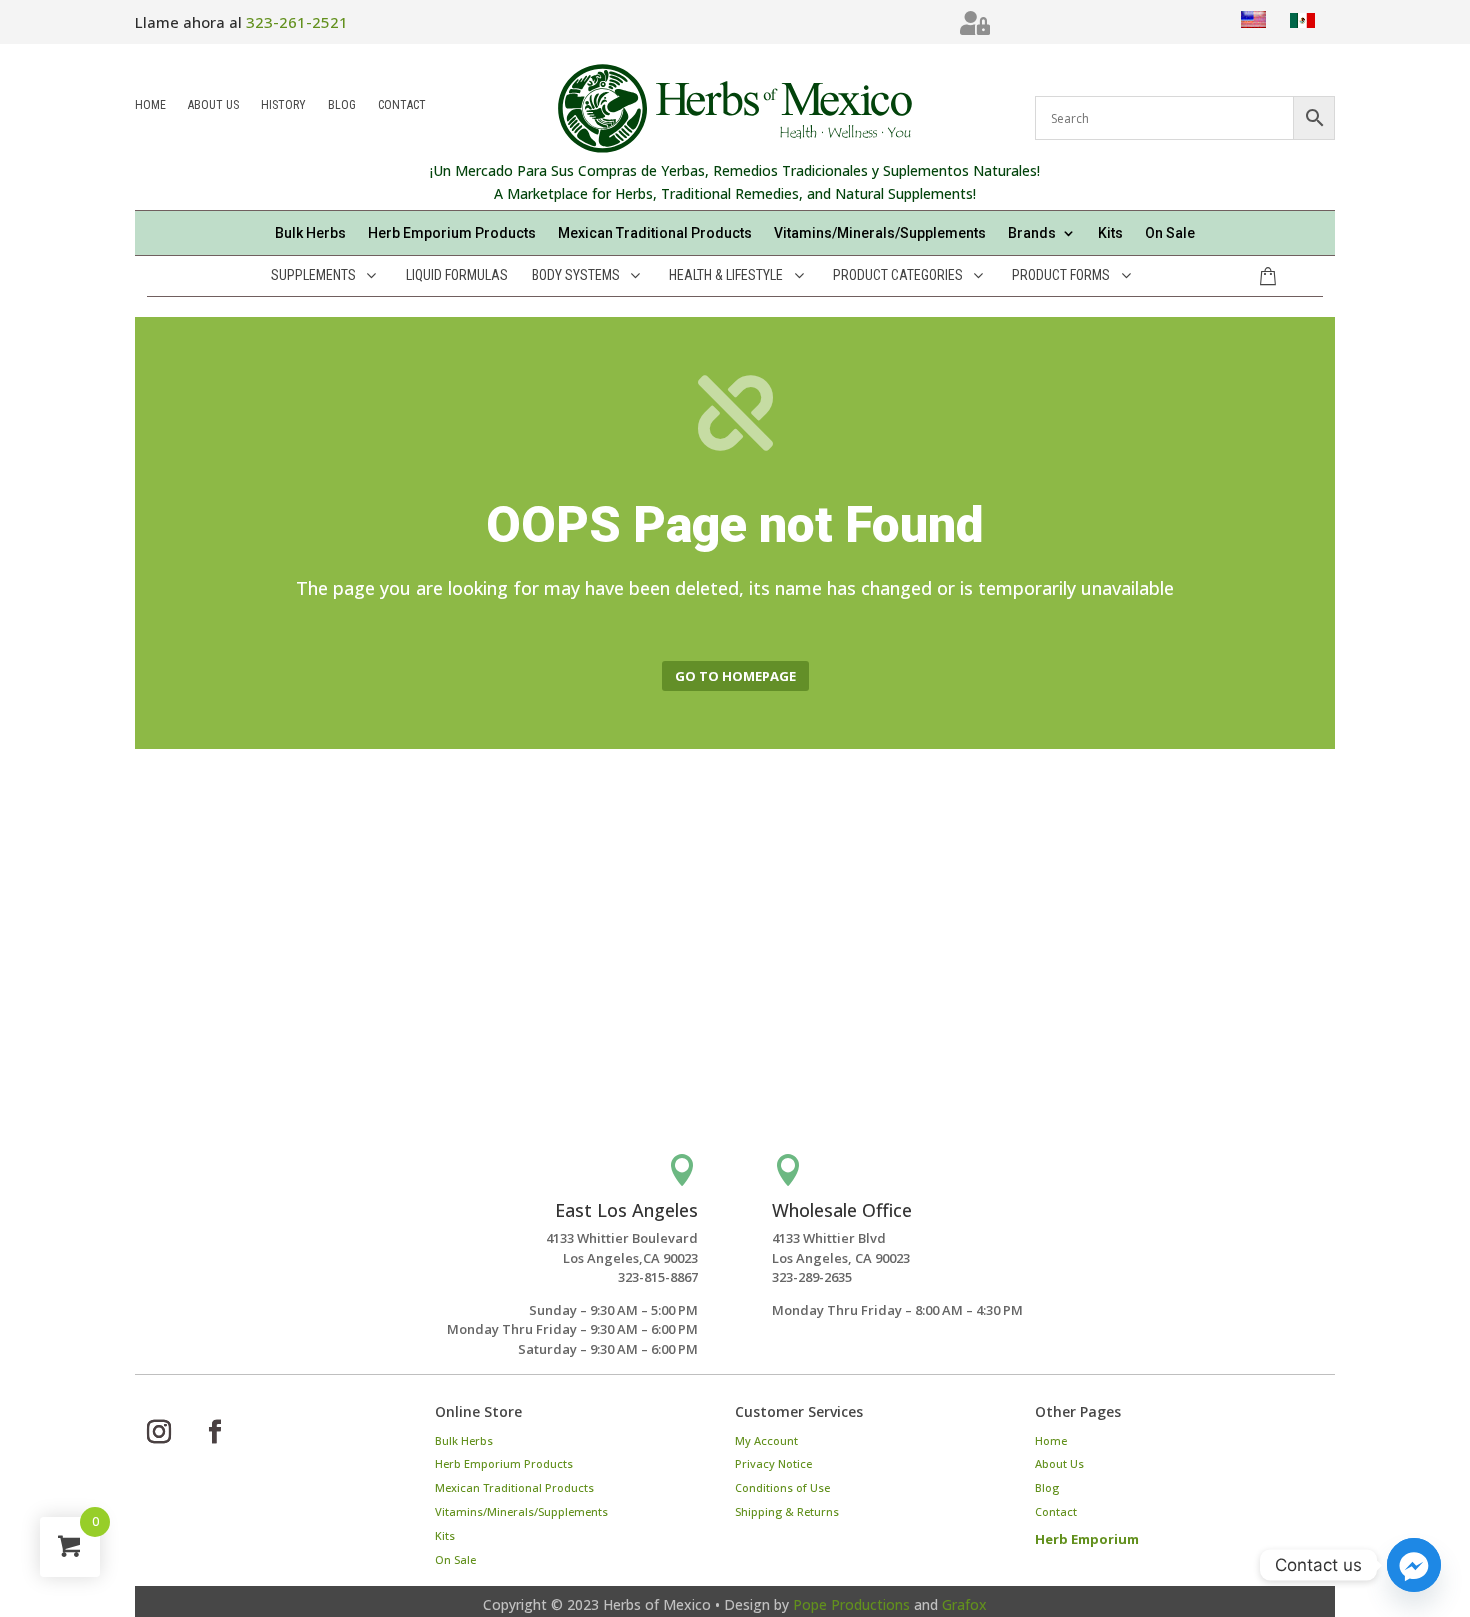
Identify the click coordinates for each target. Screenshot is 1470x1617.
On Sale (1170, 233)
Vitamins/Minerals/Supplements (880, 233)
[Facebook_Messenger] (1414, 1565)
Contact (402, 106)
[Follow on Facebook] (215, 1432)
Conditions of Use (782, 1487)
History (283, 106)
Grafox (964, 1604)
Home (150, 106)
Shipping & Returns (787, 1511)
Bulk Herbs (310, 233)
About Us (213, 106)
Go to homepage (735, 676)
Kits (1110, 233)
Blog (342, 106)
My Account (766, 1440)
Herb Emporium (1087, 1539)
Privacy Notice (773, 1463)
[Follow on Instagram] (159, 1432)
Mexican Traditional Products (655, 233)
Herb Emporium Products (452, 233)
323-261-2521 (297, 22)
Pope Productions (851, 1604)
